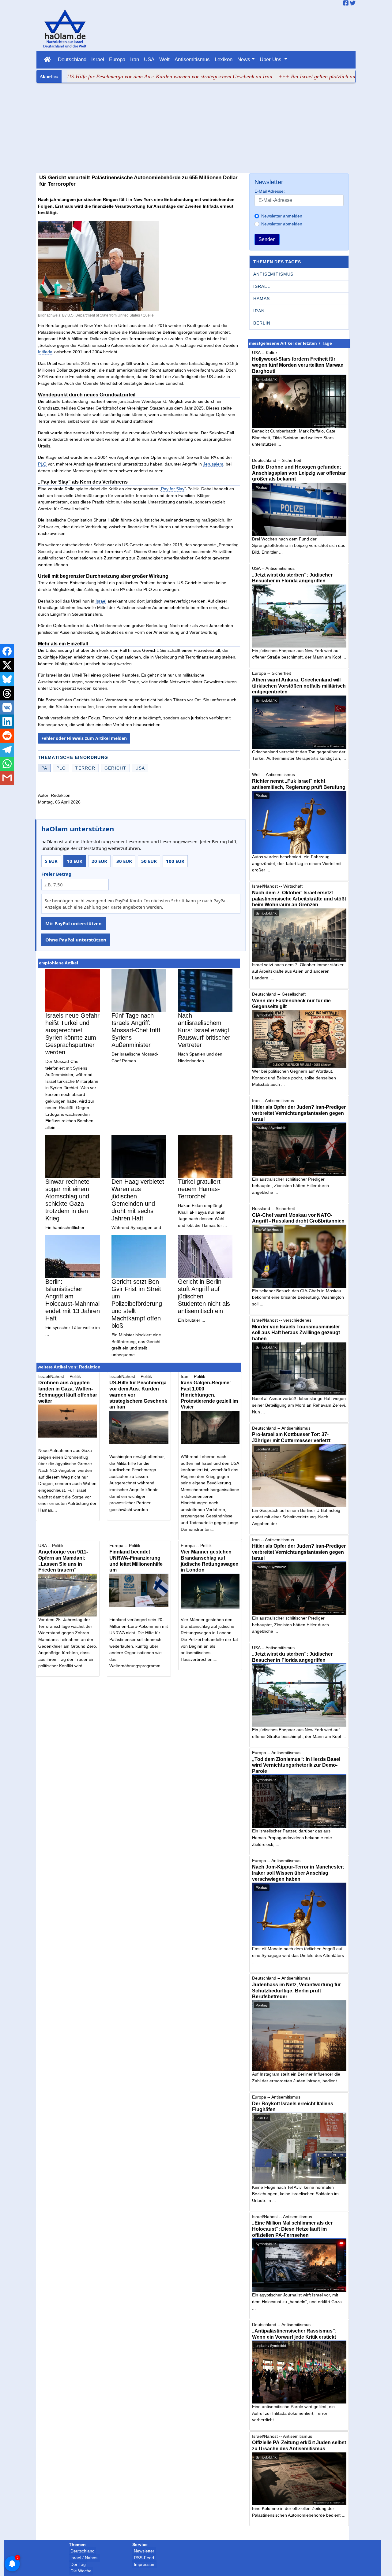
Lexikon (224, 59)
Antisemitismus (192, 59)
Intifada (45, 352)
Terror (85, 768)
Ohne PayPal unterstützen (76, 940)
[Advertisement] (196, 129)
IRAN (259, 311)
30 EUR (124, 861)
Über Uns (271, 59)
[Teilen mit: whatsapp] (7, 764)
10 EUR (75, 861)
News (244, 59)
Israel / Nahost (85, 2558)
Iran (135, 59)
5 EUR (51, 861)
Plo (61, 768)
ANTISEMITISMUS (273, 274)
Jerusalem (213, 464)
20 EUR (99, 861)
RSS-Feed (144, 2558)
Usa (140, 768)
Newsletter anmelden (282, 216)
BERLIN (262, 323)
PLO (42, 464)
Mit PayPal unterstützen (73, 923)
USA (149, 59)
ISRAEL (262, 286)
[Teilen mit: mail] (7, 778)
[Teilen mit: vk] (7, 707)
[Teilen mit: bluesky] (7, 679)
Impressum (145, 2564)
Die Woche (81, 2571)
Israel (98, 59)
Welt (164, 59)
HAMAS (261, 299)
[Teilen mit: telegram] (7, 750)
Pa (44, 768)
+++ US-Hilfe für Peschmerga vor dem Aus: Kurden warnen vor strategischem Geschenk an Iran (111, 76)
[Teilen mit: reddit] (7, 736)
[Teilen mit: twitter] (7, 665)
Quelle (148, 315)
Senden (267, 239)
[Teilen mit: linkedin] (7, 722)
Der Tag (78, 2564)
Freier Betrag (56, 874)
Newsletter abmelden (282, 224)
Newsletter (144, 2551)
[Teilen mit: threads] (7, 693)
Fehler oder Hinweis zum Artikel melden (84, 738)
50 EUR (149, 861)
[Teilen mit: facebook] (7, 651)
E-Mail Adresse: (270, 191)
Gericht (115, 768)
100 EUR (175, 861)
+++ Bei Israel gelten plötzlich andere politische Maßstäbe (292, 76)
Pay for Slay (173, 489)
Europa (117, 59)
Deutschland (72, 59)
